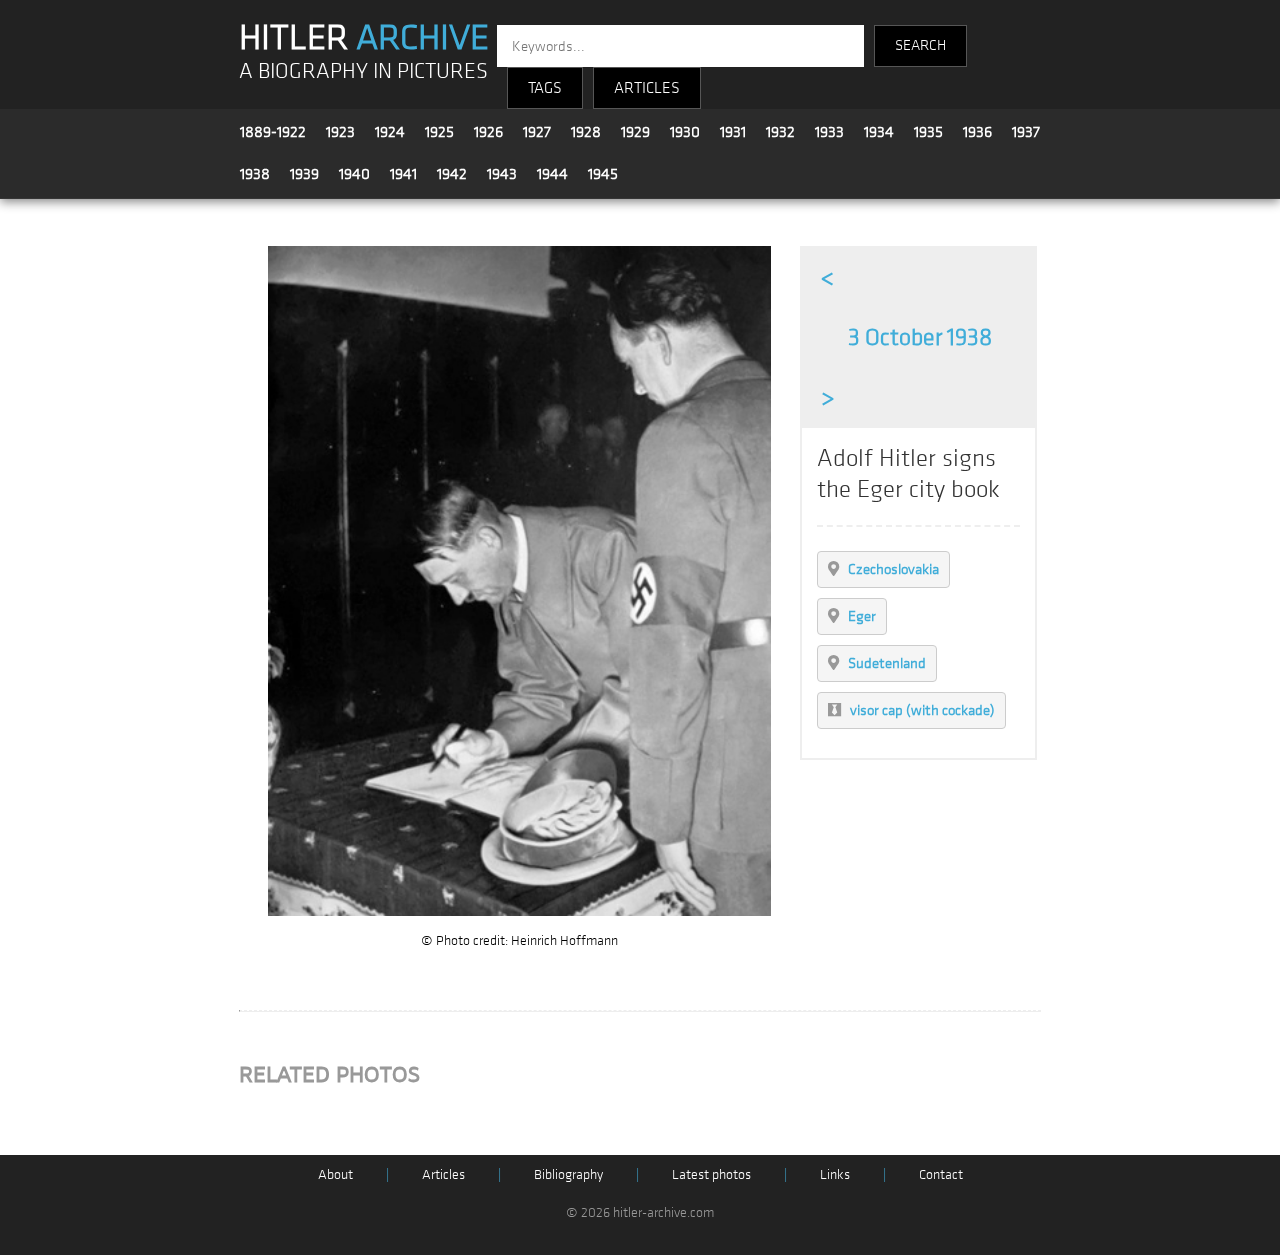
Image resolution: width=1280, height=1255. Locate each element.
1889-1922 (273, 132)
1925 (439, 132)
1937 (1026, 132)
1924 (390, 132)
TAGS (545, 88)
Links (835, 1174)
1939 (304, 174)
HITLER (364, 38)
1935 (928, 132)
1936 (977, 132)
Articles (443, 1174)
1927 (537, 132)
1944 (552, 174)
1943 (502, 174)
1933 (829, 132)
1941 (403, 174)
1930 (685, 132)
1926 (488, 132)
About (335, 1174)
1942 (452, 174)
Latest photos (711, 1174)
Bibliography (568, 1174)
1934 (879, 132)
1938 (255, 174)
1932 (780, 132)
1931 (733, 132)
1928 (586, 132)
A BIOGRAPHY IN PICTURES (363, 71)
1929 (635, 132)
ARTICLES (647, 88)
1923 (340, 132)
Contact (941, 1174)
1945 (603, 174)
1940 (354, 174)
